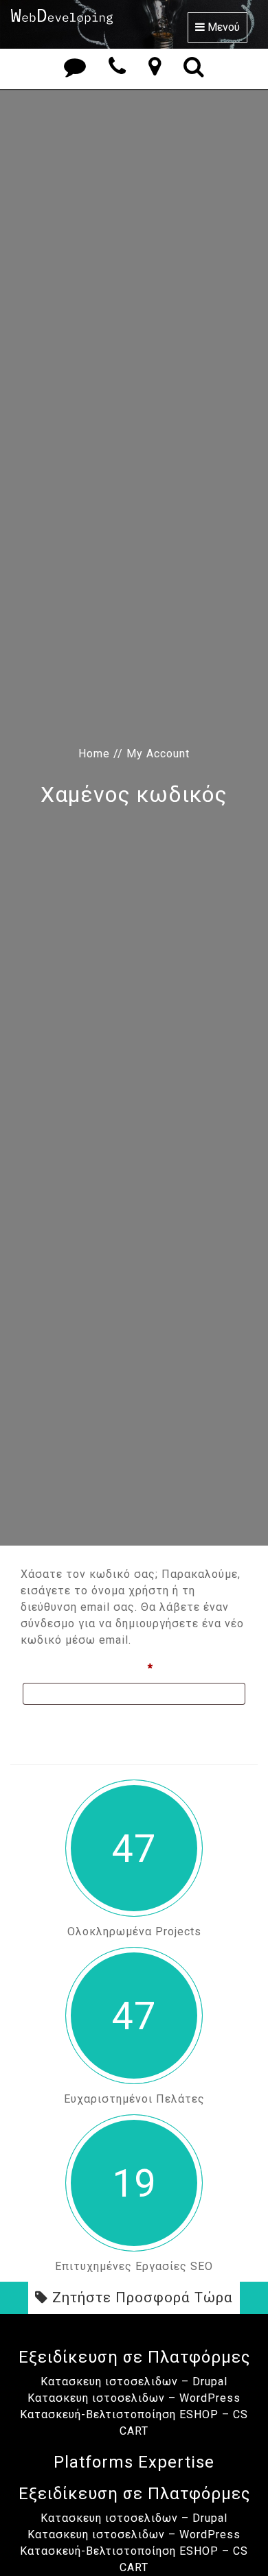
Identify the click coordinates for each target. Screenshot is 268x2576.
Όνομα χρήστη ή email (118, 1668)
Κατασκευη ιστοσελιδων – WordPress (134, 2398)
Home (94, 754)
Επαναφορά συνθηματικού (98, 1725)
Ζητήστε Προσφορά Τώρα (141, 2297)
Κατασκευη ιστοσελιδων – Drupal (134, 2382)
